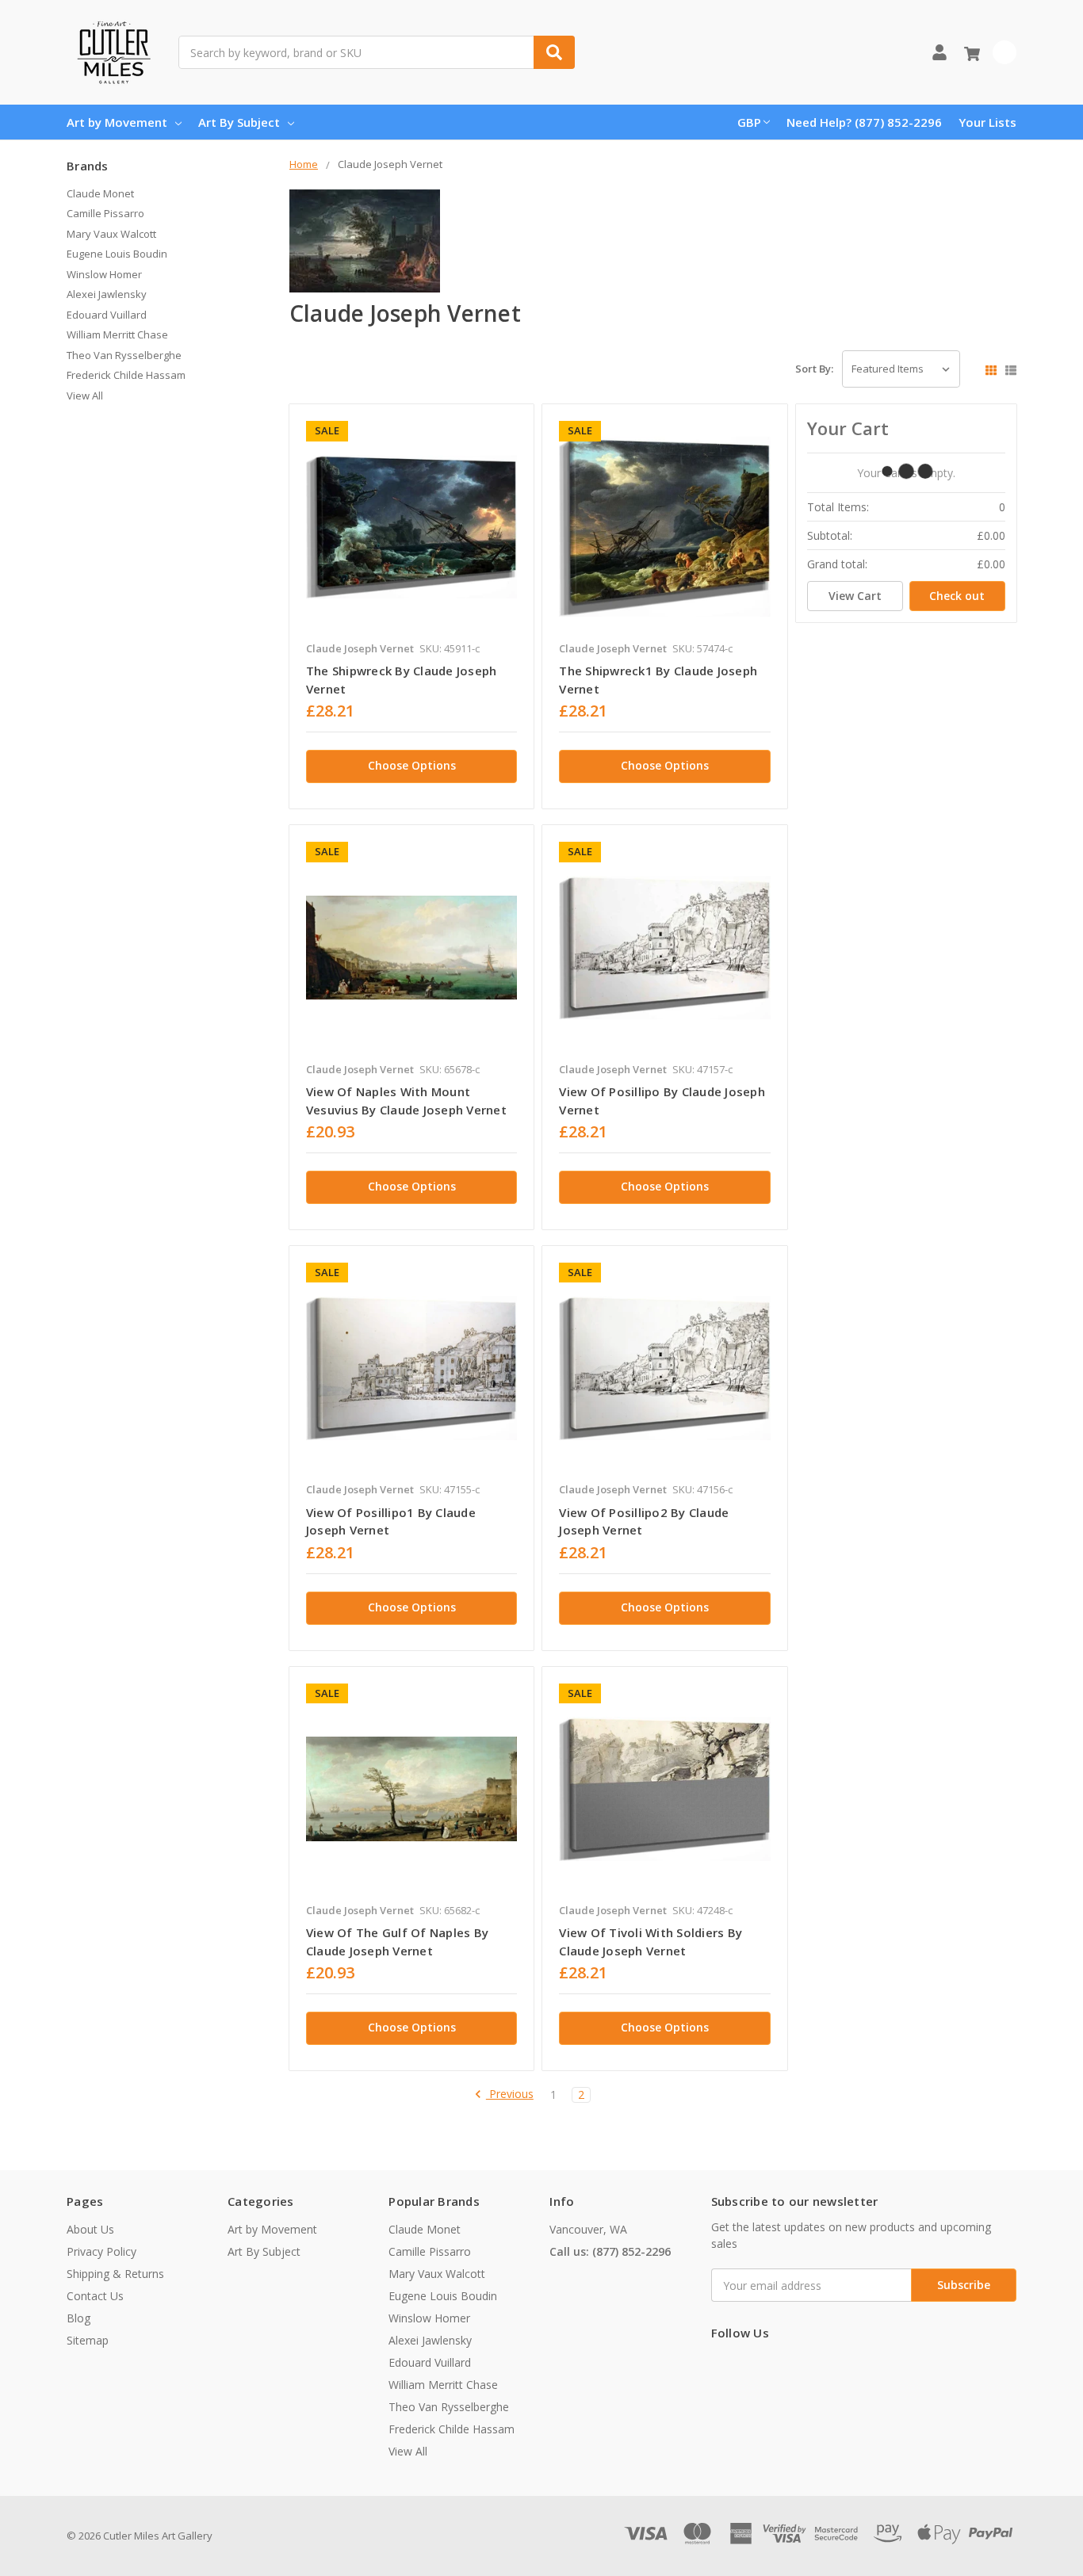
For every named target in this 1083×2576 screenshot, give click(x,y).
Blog (78, 2318)
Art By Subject (239, 122)
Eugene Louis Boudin (117, 254)
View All (85, 396)
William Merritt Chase (117, 334)
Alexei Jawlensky (107, 294)
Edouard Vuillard (107, 315)
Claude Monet (100, 193)
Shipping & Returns (115, 2274)
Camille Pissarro (105, 213)
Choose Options (412, 765)
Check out (957, 596)
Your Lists (987, 122)
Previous (510, 2094)
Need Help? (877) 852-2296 (864, 122)
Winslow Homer (104, 274)
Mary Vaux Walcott (111, 234)
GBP (749, 122)
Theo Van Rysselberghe (124, 355)
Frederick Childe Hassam (126, 375)
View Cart (855, 596)
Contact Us (95, 2296)
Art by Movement (117, 122)
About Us (90, 2229)
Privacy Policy (101, 2251)
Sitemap (88, 2340)
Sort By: (814, 369)
